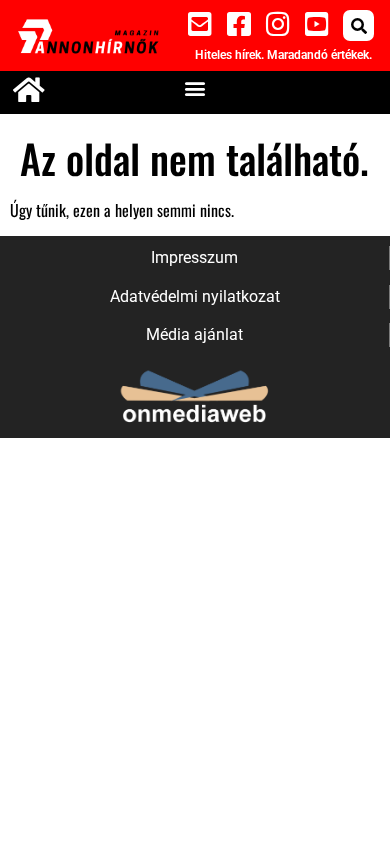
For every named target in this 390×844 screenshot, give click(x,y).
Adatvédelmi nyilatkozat (195, 296)
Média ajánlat (194, 334)
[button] (358, 25)
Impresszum (194, 257)
